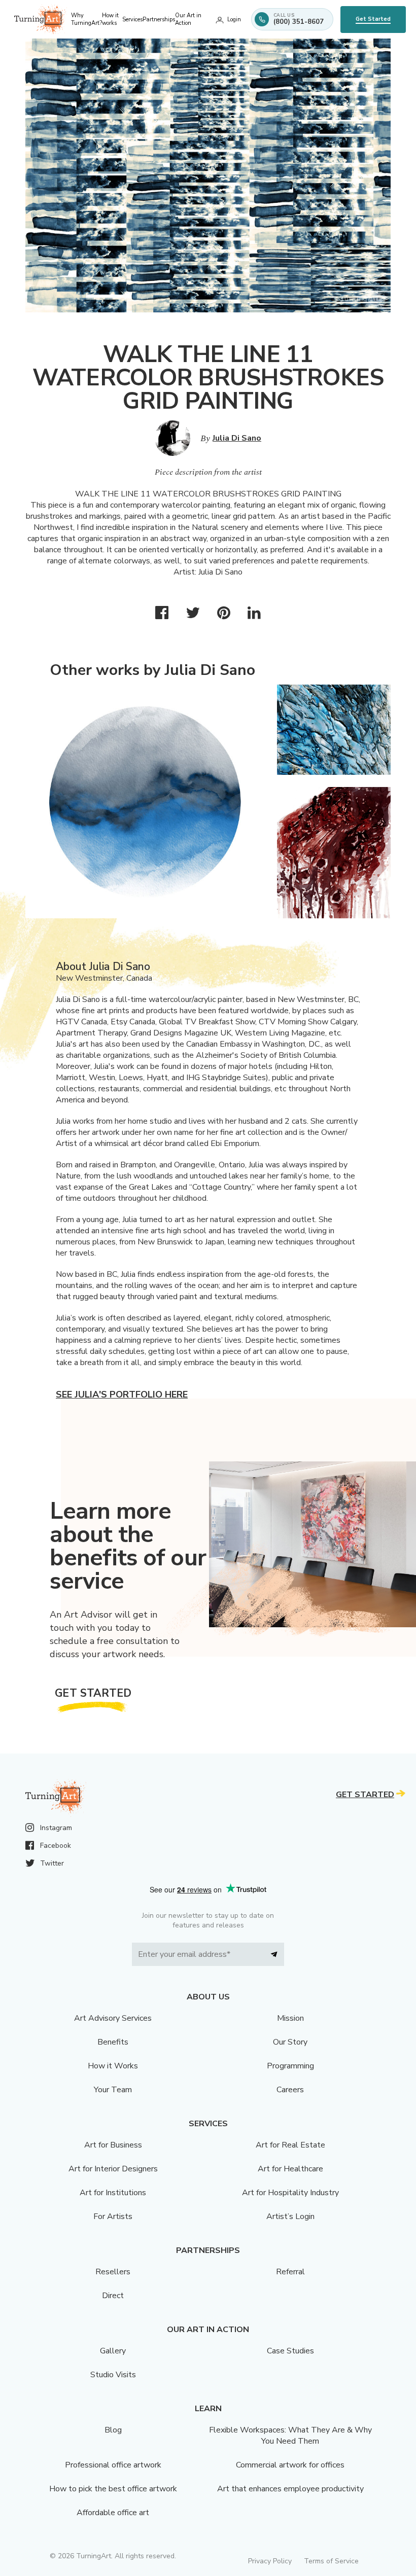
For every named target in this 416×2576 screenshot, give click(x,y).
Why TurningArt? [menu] (86, 19)
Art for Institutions (113, 2193)
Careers (290, 2090)
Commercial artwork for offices (290, 2465)
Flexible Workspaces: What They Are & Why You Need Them (290, 2436)
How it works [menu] (110, 19)
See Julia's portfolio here (122, 1394)
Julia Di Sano (237, 438)
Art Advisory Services (113, 2018)
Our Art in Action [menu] (188, 19)
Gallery (113, 2351)
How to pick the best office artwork (113, 2489)
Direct (113, 2296)
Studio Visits (113, 2375)
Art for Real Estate (290, 2145)
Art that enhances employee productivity (290, 2489)
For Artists (113, 2216)
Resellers (113, 2272)
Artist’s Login (290, 2216)
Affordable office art (113, 2513)
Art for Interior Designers (113, 2169)
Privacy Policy (270, 2561)
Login (234, 20)
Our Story (290, 2042)
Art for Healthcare (290, 2169)
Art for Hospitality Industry (290, 2193)
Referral (290, 2272)
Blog (113, 2430)
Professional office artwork (113, 2465)
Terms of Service (331, 2561)
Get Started (373, 19)
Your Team (113, 2090)
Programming (290, 2066)
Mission (290, 2018)
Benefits (113, 2042)
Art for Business (113, 2145)
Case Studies (290, 2351)
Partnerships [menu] (159, 20)
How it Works (113, 2066)
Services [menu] (132, 20)
